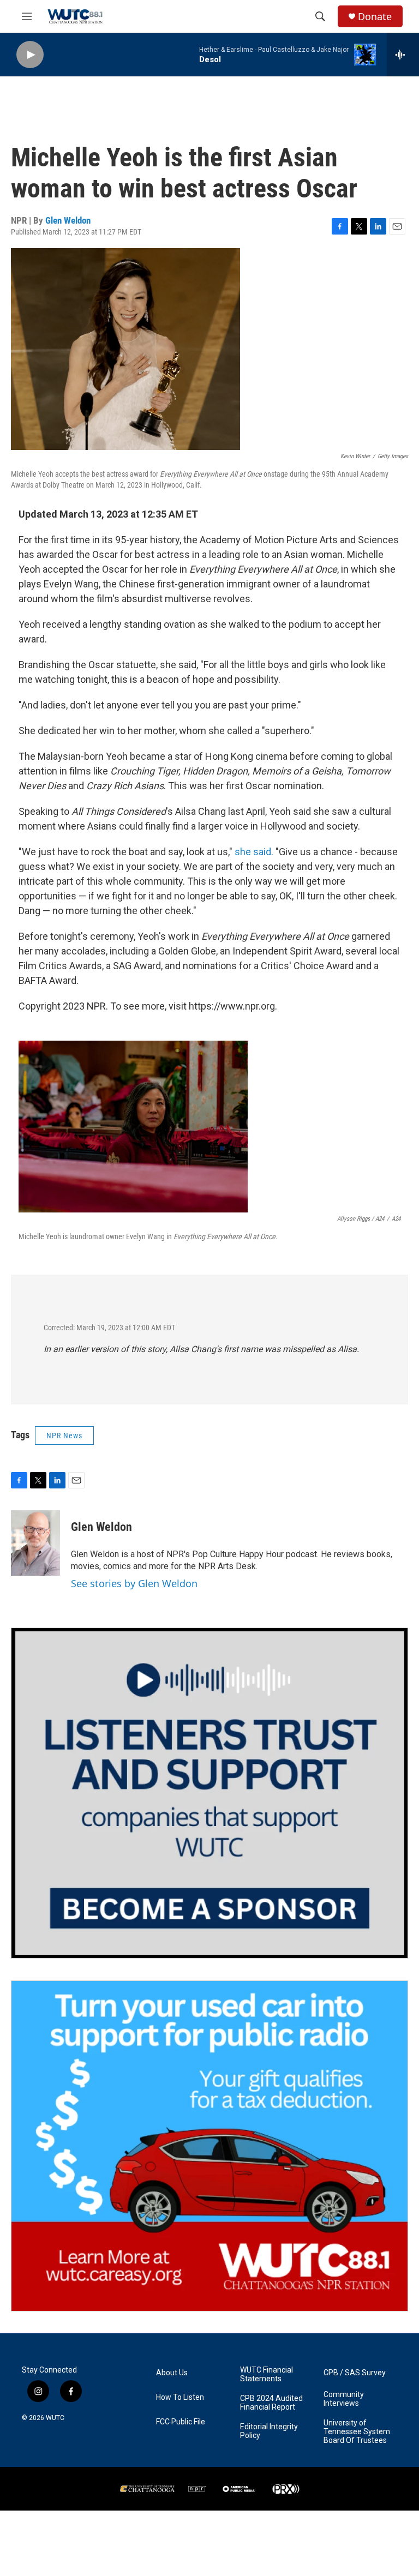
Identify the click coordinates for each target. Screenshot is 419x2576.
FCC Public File (181, 2422)
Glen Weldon (68, 220)
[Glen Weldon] (35, 1543)
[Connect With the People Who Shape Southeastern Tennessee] (209, 1793)
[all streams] (403, 55)
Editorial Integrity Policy (269, 2431)
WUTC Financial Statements (267, 2374)
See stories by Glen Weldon (134, 1583)
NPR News (64, 1436)
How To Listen (180, 2397)
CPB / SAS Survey (355, 2373)
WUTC (55, 2418)
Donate (375, 17)
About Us (172, 2373)
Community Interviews (344, 2399)
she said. (254, 852)
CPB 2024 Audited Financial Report (271, 2403)
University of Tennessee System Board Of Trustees (357, 2432)
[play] (30, 55)
